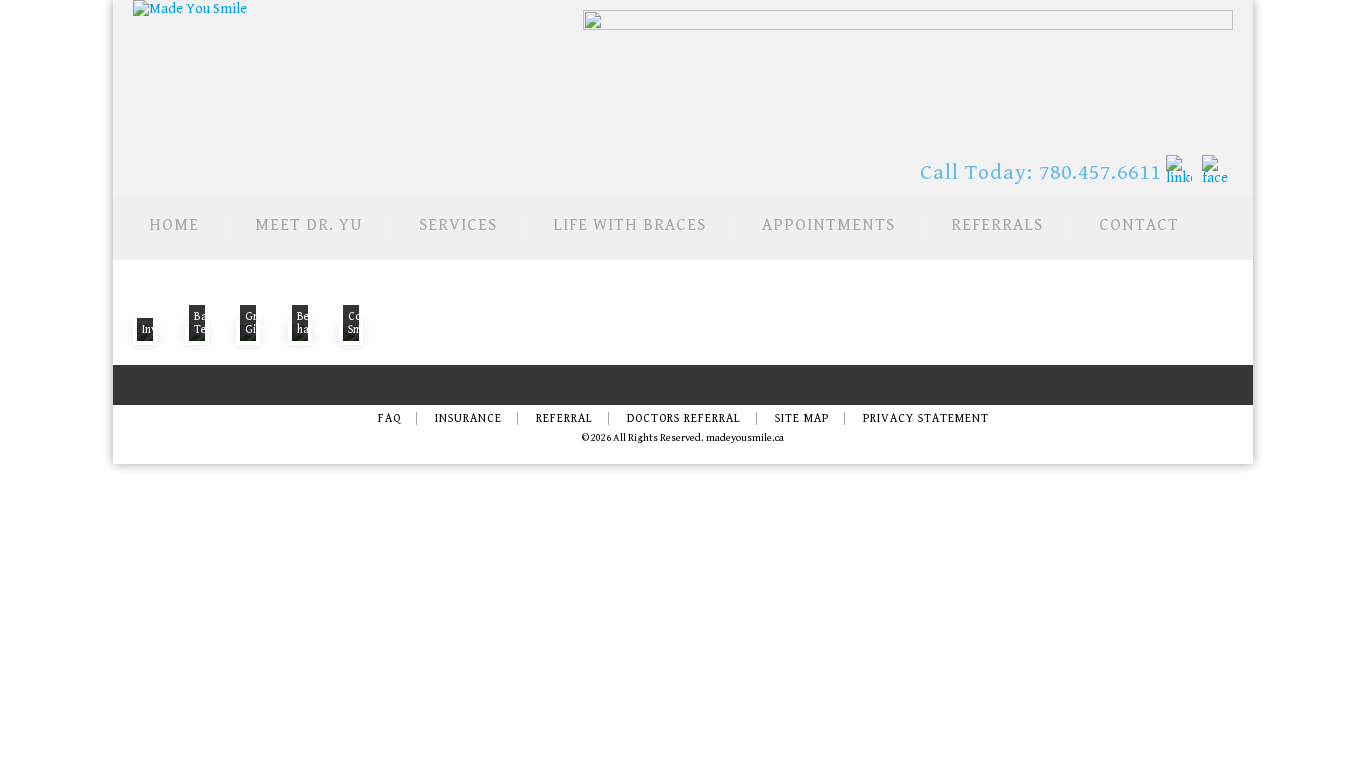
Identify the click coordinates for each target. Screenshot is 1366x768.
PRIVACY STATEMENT (926, 418)
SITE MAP (802, 418)
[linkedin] (1179, 170)
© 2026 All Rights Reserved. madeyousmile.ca (683, 438)
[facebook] (1215, 170)
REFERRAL (564, 418)
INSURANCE (468, 418)
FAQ (389, 418)
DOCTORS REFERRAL (684, 418)
